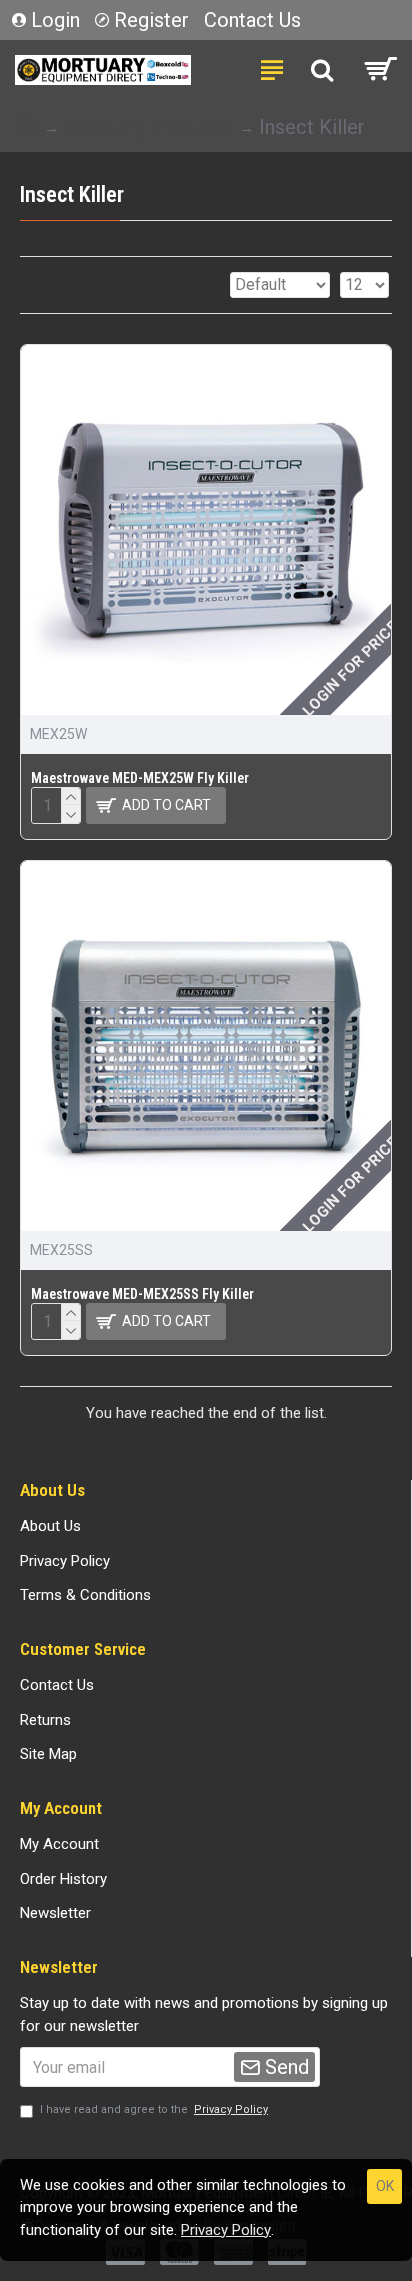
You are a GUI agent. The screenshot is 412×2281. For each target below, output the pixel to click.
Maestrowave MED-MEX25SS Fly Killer (142, 1294)
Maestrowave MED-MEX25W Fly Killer (140, 778)
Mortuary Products (147, 127)
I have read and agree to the (154, 2109)
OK (385, 2186)
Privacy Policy (226, 2230)
